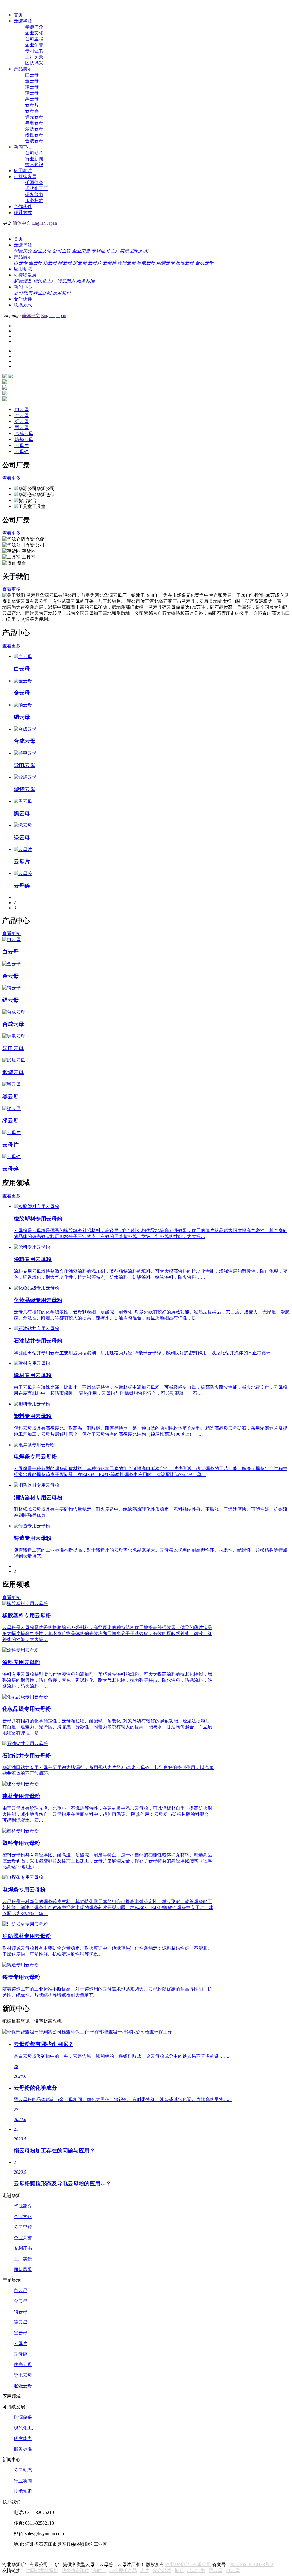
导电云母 (34, 123)
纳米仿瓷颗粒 (75, 2570)
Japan (52, 223)
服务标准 (34, 201)
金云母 (32, 81)
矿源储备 (34, 183)
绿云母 (32, 93)
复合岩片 (162, 2570)
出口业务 (196, 2570)
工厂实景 (34, 57)
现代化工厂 (36, 189)
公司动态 (34, 153)
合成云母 (34, 141)
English (39, 223)
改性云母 (34, 135)
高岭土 (99, 2570)
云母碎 (32, 111)
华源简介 (34, 27)
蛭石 (179, 2570)
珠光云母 (34, 117)
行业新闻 (34, 159)
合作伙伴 (23, 207)
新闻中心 (23, 147)
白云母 (32, 75)
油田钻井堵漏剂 (42, 2570)
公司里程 (34, 39)
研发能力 (34, 195)
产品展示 (23, 69)
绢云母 (32, 87)
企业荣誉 (34, 45)
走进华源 (23, 21)
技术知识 (34, 165)
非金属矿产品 (123, 2570)
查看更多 (11, 478)
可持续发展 (25, 177)
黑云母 (32, 99)
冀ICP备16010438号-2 (252, 2564)
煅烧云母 (34, 129)
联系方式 (23, 213)
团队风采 (34, 63)
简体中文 (22, 223)
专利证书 (34, 51)
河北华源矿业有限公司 (188, 2564)
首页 (18, 15)
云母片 (32, 105)
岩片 (145, 2570)
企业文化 (34, 33)
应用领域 (23, 171)
